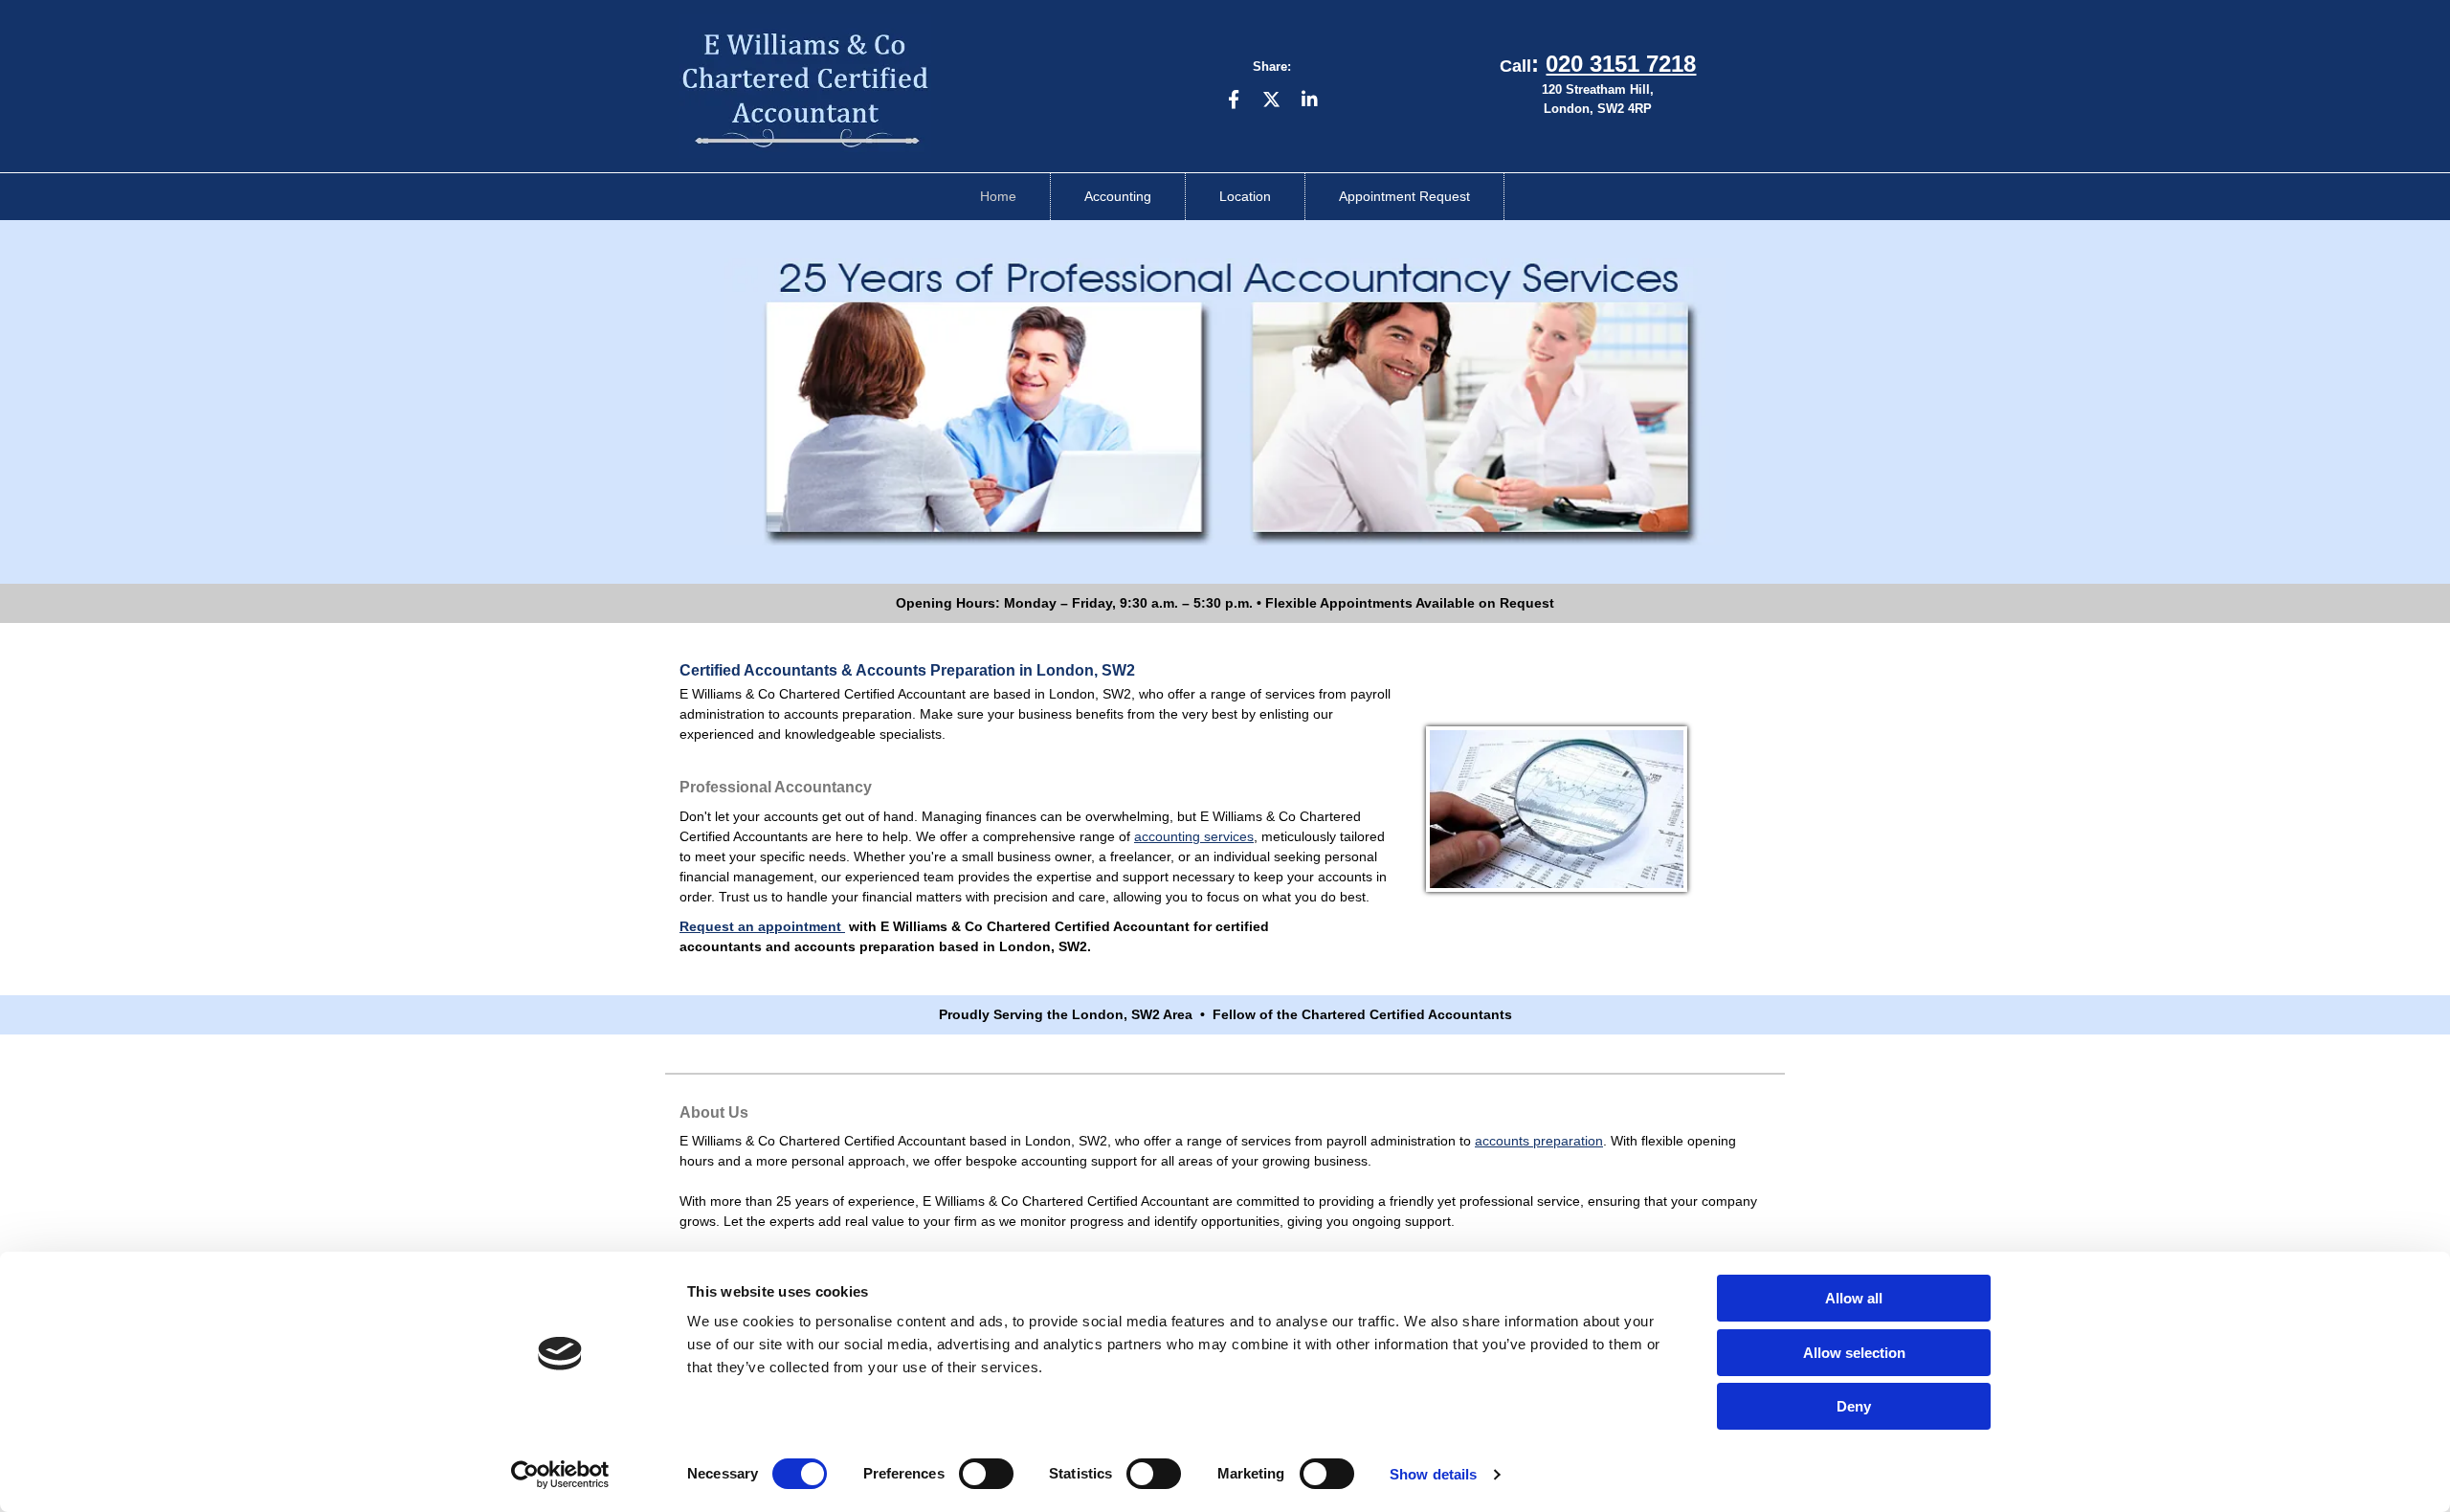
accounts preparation (1539, 1141)
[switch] (986, 1474)
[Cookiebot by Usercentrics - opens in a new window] (560, 1475)
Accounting (1118, 196)
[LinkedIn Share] (1310, 99)
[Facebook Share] (1234, 99)
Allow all (1854, 1298)
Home (998, 196)
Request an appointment (762, 926)
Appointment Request (1404, 196)
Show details (1433, 1474)
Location (1245, 196)
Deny (1854, 1406)
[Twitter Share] (1272, 99)
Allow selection (1854, 1353)
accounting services (1194, 836)
